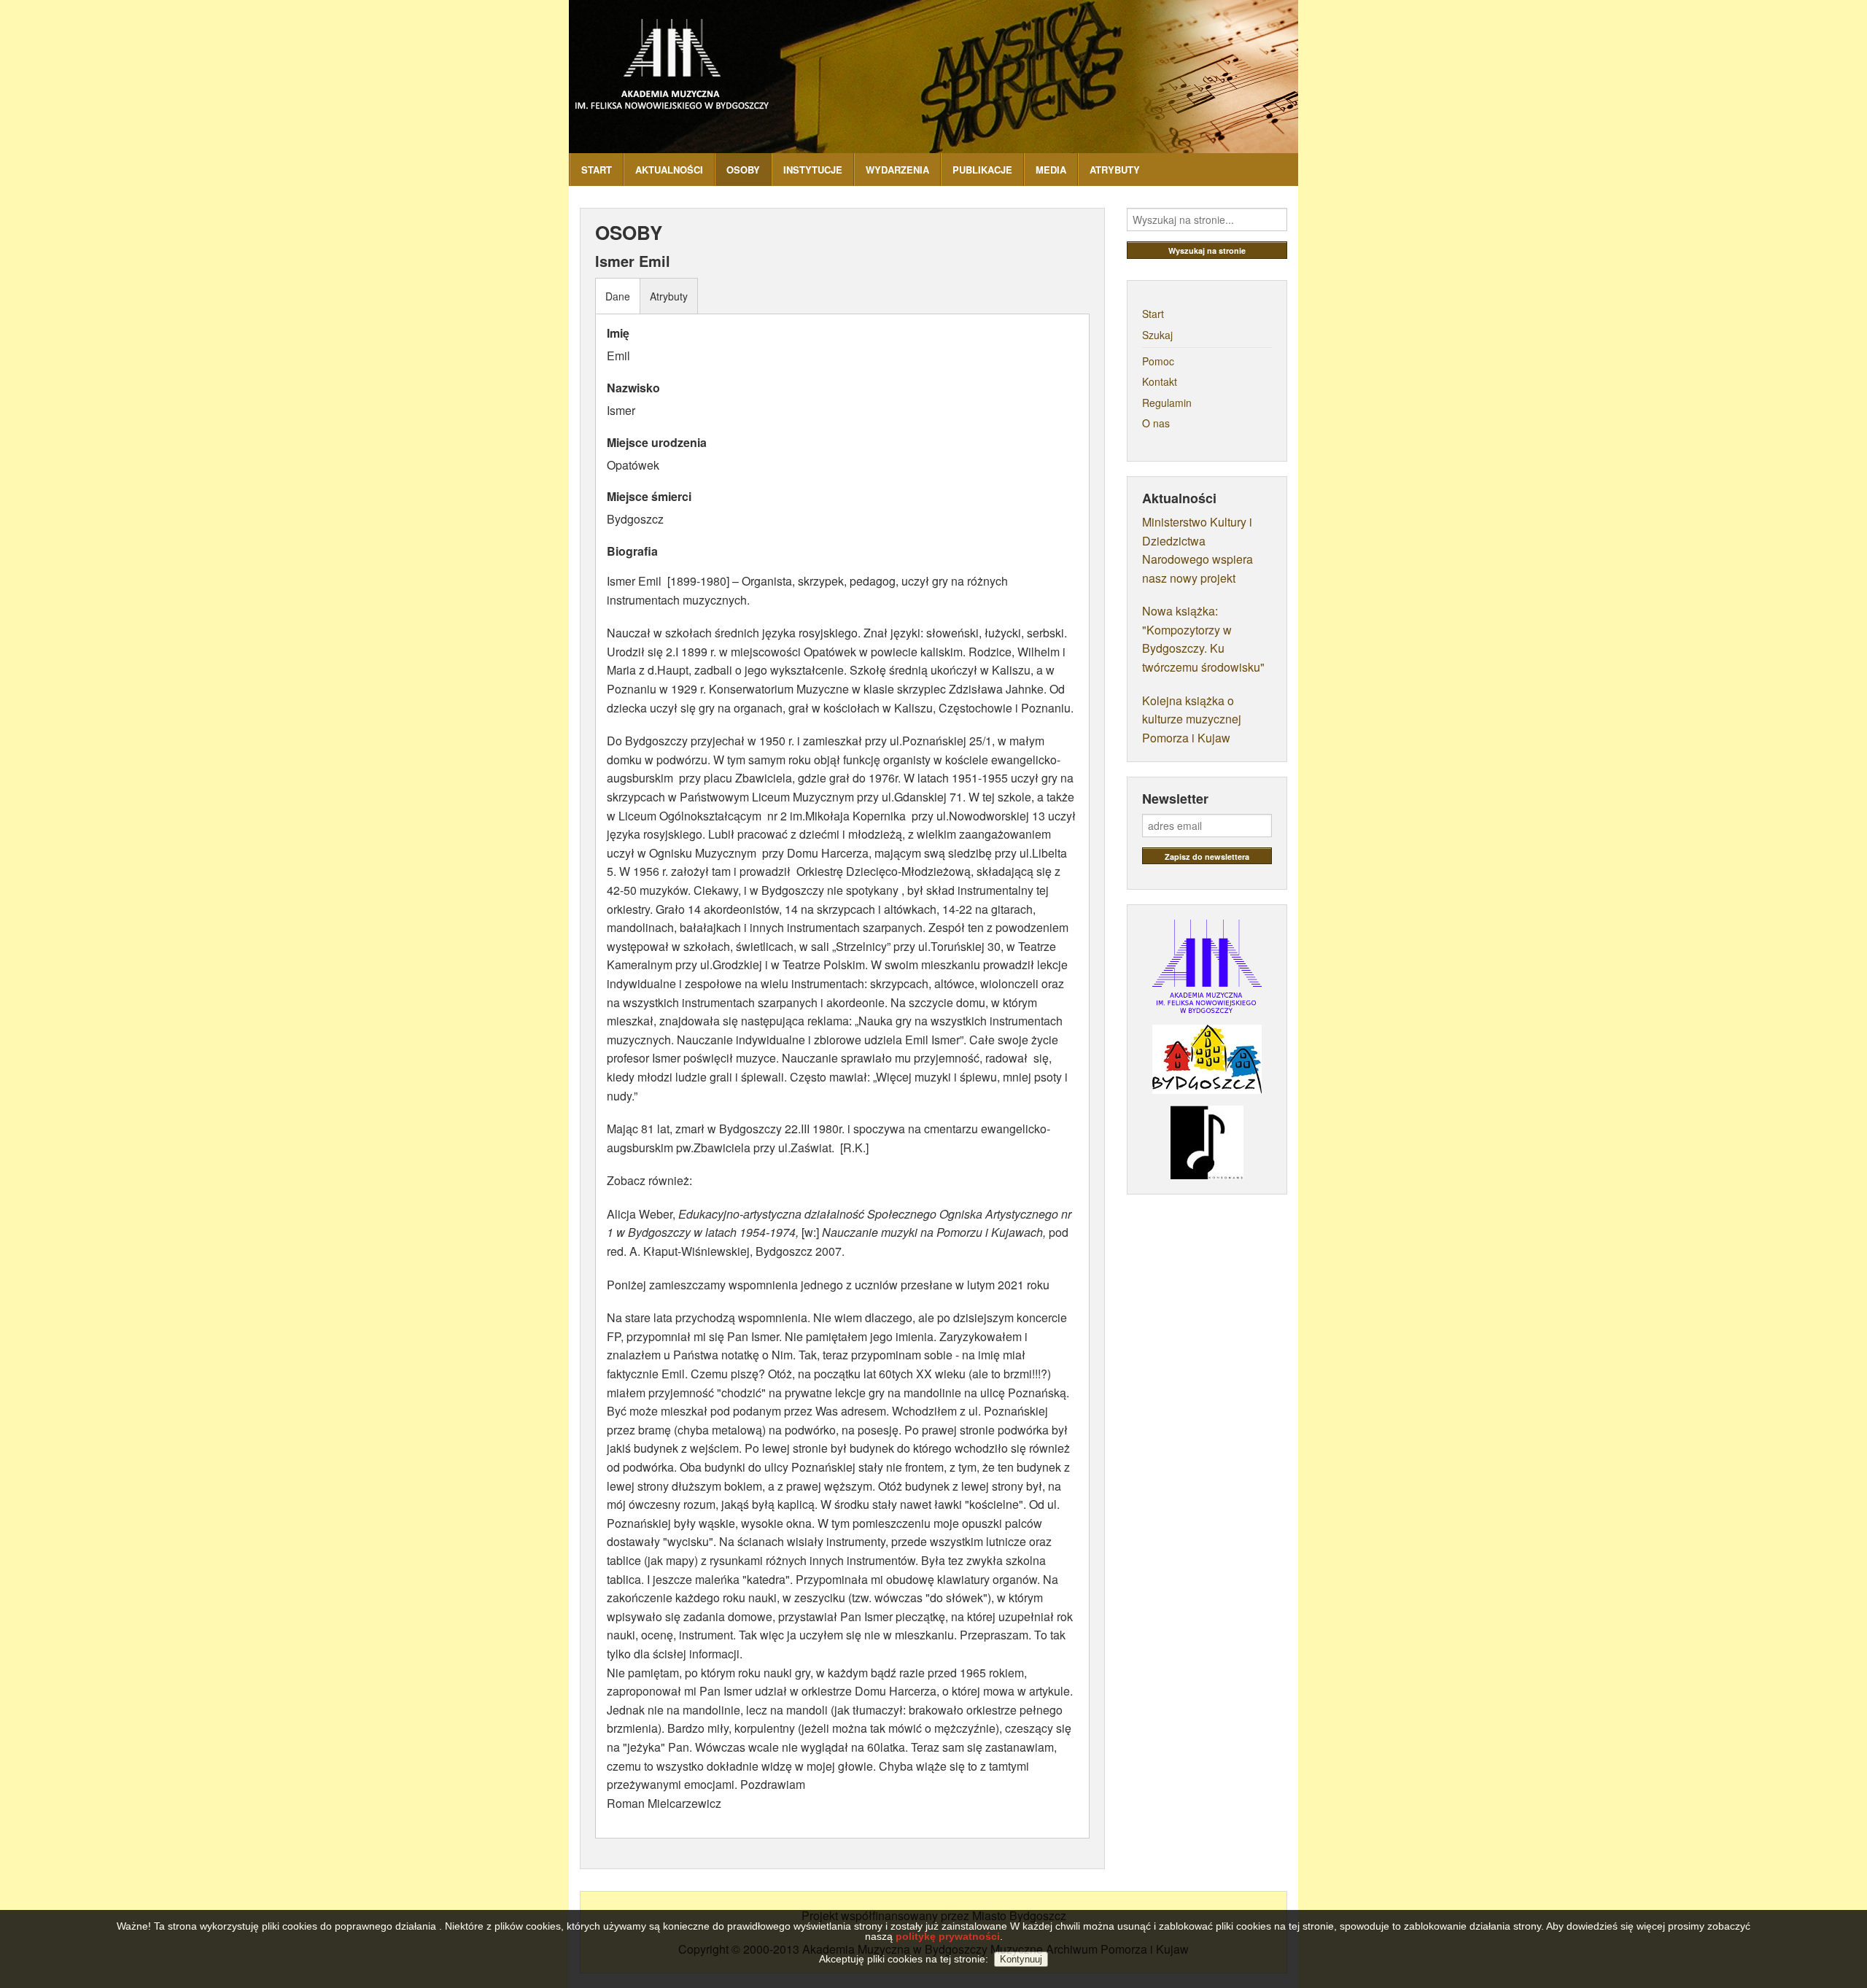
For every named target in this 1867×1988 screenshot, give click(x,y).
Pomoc (1158, 361)
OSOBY (743, 170)
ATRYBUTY (1115, 170)
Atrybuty (669, 296)
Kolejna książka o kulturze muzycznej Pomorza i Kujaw (1192, 719)
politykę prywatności (948, 1936)
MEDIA (1051, 170)
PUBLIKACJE (982, 170)
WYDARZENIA (897, 170)
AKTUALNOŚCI (669, 170)
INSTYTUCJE (813, 170)
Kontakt (1160, 381)
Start (1153, 314)
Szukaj (1157, 335)
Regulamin (1167, 403)
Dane (618, 296)
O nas (1156, 423)
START (597, 170)
